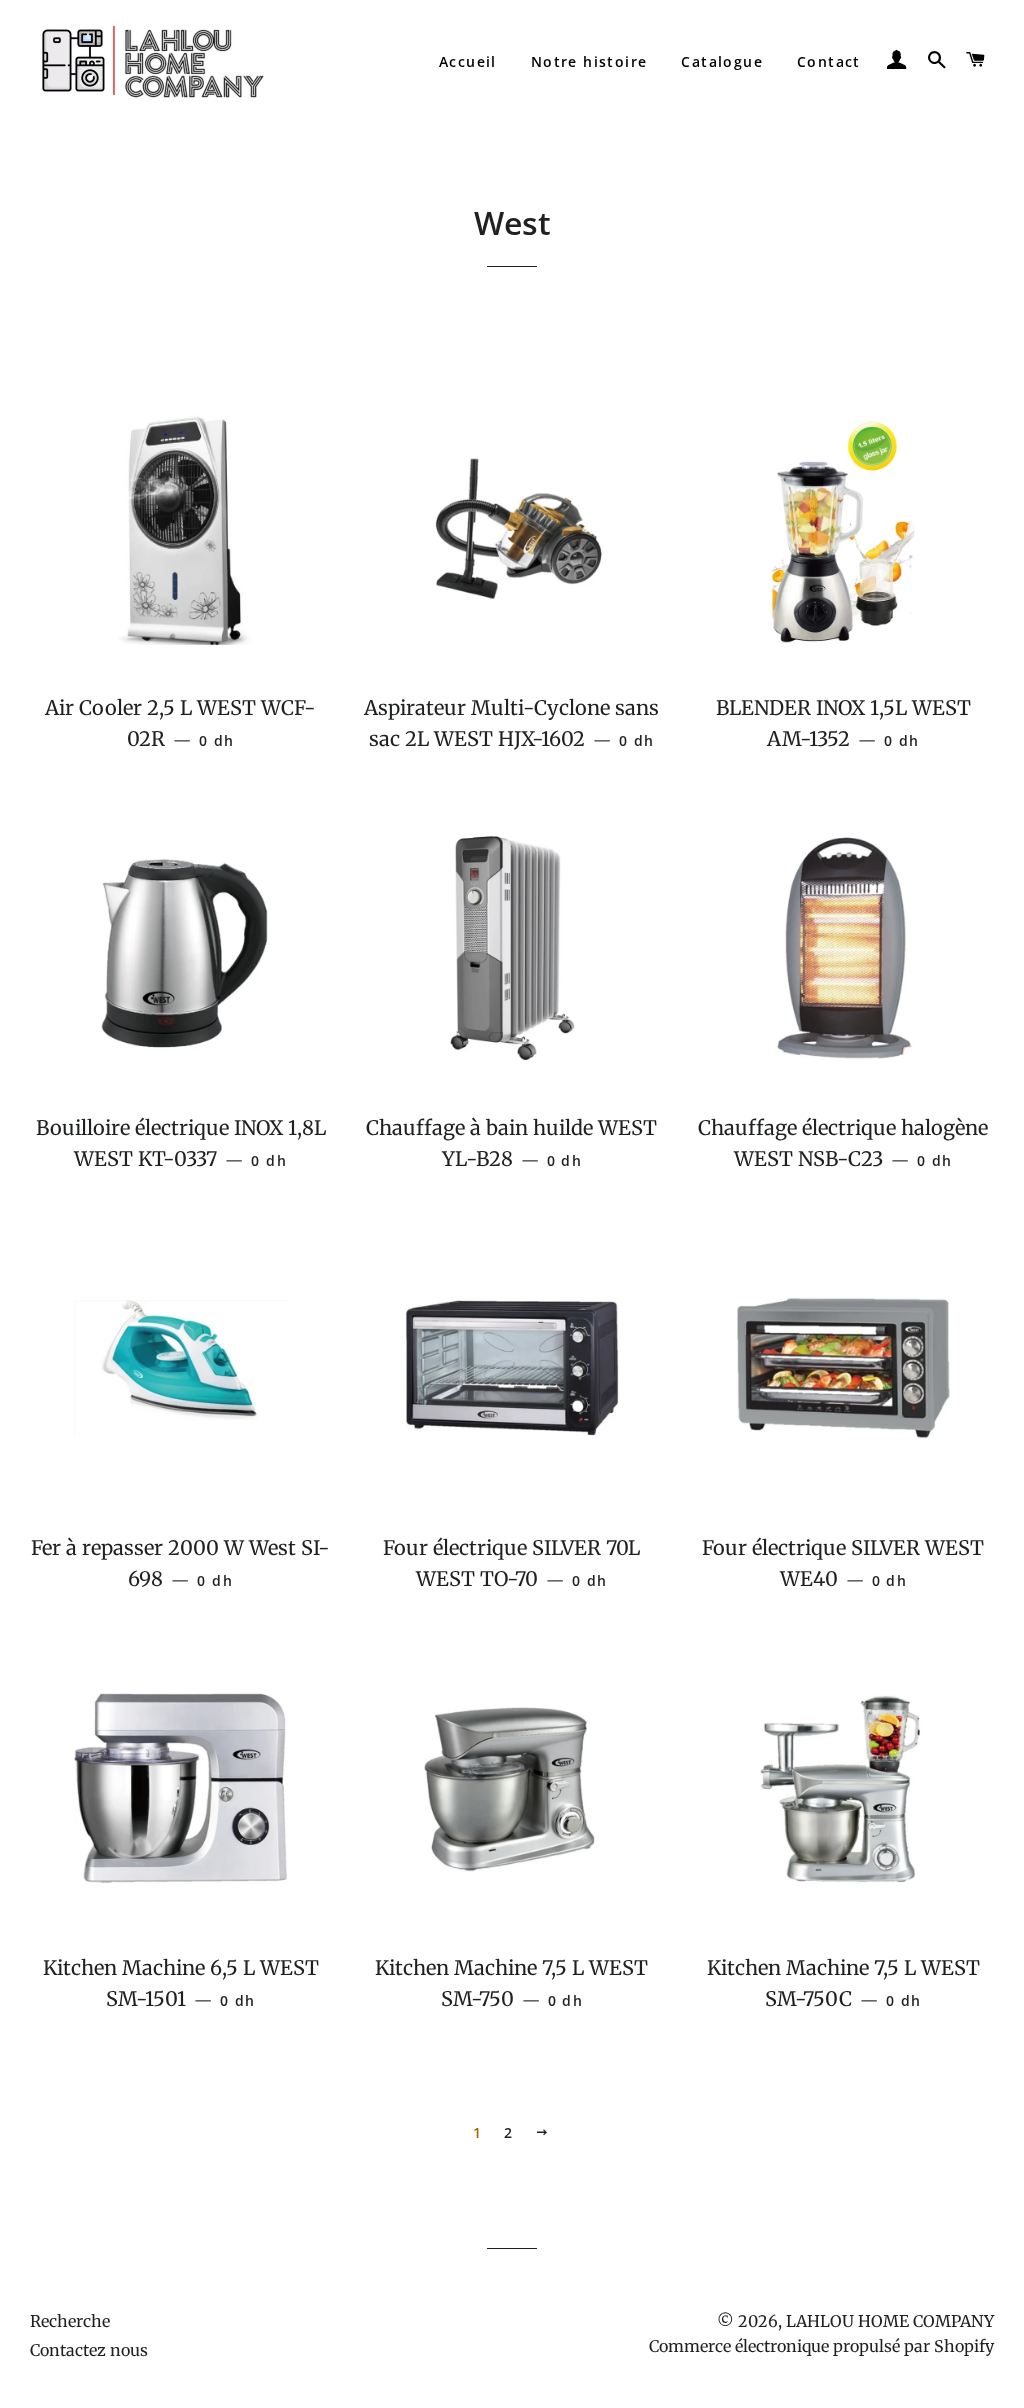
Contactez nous (89, 2350)
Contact (829, 61)
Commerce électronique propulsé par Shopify (821, 2346)
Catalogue (722, 61)
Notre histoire (589, 61)
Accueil (468, 61)
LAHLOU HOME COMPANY (890, 2321)
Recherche (70, 2321)
